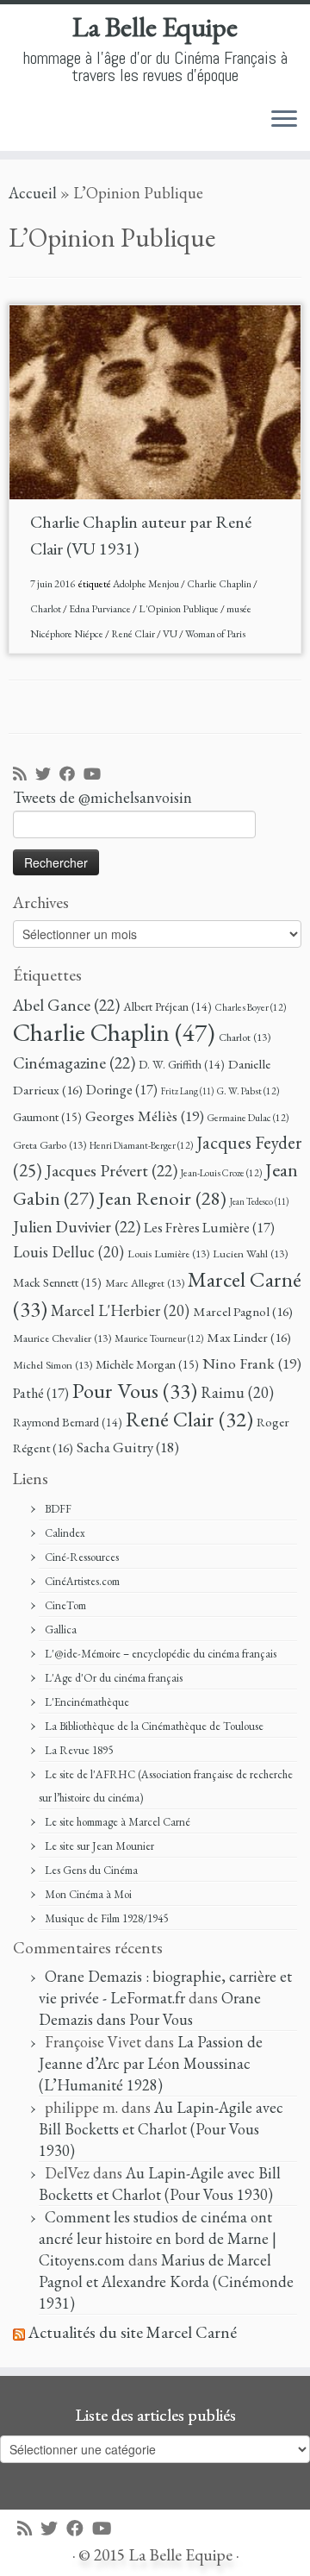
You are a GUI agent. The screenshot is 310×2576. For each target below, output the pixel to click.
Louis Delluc (68, 1252)
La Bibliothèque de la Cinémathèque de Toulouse (154, 1726)
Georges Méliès (145, 1116)
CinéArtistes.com (82, 1581)
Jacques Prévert (112, 1170)
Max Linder (249, 1338)
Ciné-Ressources (82, 1557)
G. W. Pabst (248, 1091)
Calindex (65, 1533)
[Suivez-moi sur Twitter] (47, 775)
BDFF (58, 1509)
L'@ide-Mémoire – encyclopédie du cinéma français (161, 1654)
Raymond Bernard (68, 1422)
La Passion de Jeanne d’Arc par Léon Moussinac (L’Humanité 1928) (151, 2063)
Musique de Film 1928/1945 (106, 1918)
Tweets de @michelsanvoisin (102, 797)
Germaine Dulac (248, 1117)
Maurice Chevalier (62, 1338)
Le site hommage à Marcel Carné (118, 1822)
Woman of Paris (215, 634)
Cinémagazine (74, 1062)
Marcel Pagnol (243, 1312)
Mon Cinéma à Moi (88, 1894)
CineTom (65, 1605)
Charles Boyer (251, 1007)
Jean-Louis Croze (221, 1172)
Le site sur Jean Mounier (99, 1846)
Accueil (33, 193)
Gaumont (47, 1116)
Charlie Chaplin (220, 584)
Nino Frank (252, 1363)
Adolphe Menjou (147, 584)
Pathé (41, 1393)
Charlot (46, 609)
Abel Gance (66, 1005)
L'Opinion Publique (180, 609)
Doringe (122, 1090)
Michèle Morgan (147, 1364)
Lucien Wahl (250, 1254)
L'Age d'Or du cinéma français (114, 1678)
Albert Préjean (167, 1006)
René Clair (134, 634)
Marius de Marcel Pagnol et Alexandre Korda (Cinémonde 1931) (166, 2281)
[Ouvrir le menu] (284, 120)
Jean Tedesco (259, 1201)
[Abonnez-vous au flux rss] (24, 775)
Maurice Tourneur (159, 1338)
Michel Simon (53, 1365)
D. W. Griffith (182, 1064)
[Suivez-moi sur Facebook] (71, 775)
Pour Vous (135, 1390)
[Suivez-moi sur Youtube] (96, 775)
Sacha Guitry (128, 1447)
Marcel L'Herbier (120, 1310)
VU (171, 634)
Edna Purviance (101, 609)
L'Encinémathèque (87, 1702)
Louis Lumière (168, 1254)
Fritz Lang (187, 1091)
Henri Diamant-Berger (141, 1145)
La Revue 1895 (79, 1750)
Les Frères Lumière (209, 1228)
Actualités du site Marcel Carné (133, 2332)
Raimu (237, 1392)
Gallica (61, 1630)
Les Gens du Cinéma (91, 1870)
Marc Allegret (145, 1283)
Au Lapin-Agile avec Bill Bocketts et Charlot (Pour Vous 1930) (161, 2129)
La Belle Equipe (155, 27)
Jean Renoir (162, 1198)
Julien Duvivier (77, 1226)
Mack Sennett (57, 1282)
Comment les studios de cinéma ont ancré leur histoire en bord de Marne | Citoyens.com (158, 2238)
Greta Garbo (50, 1145)
